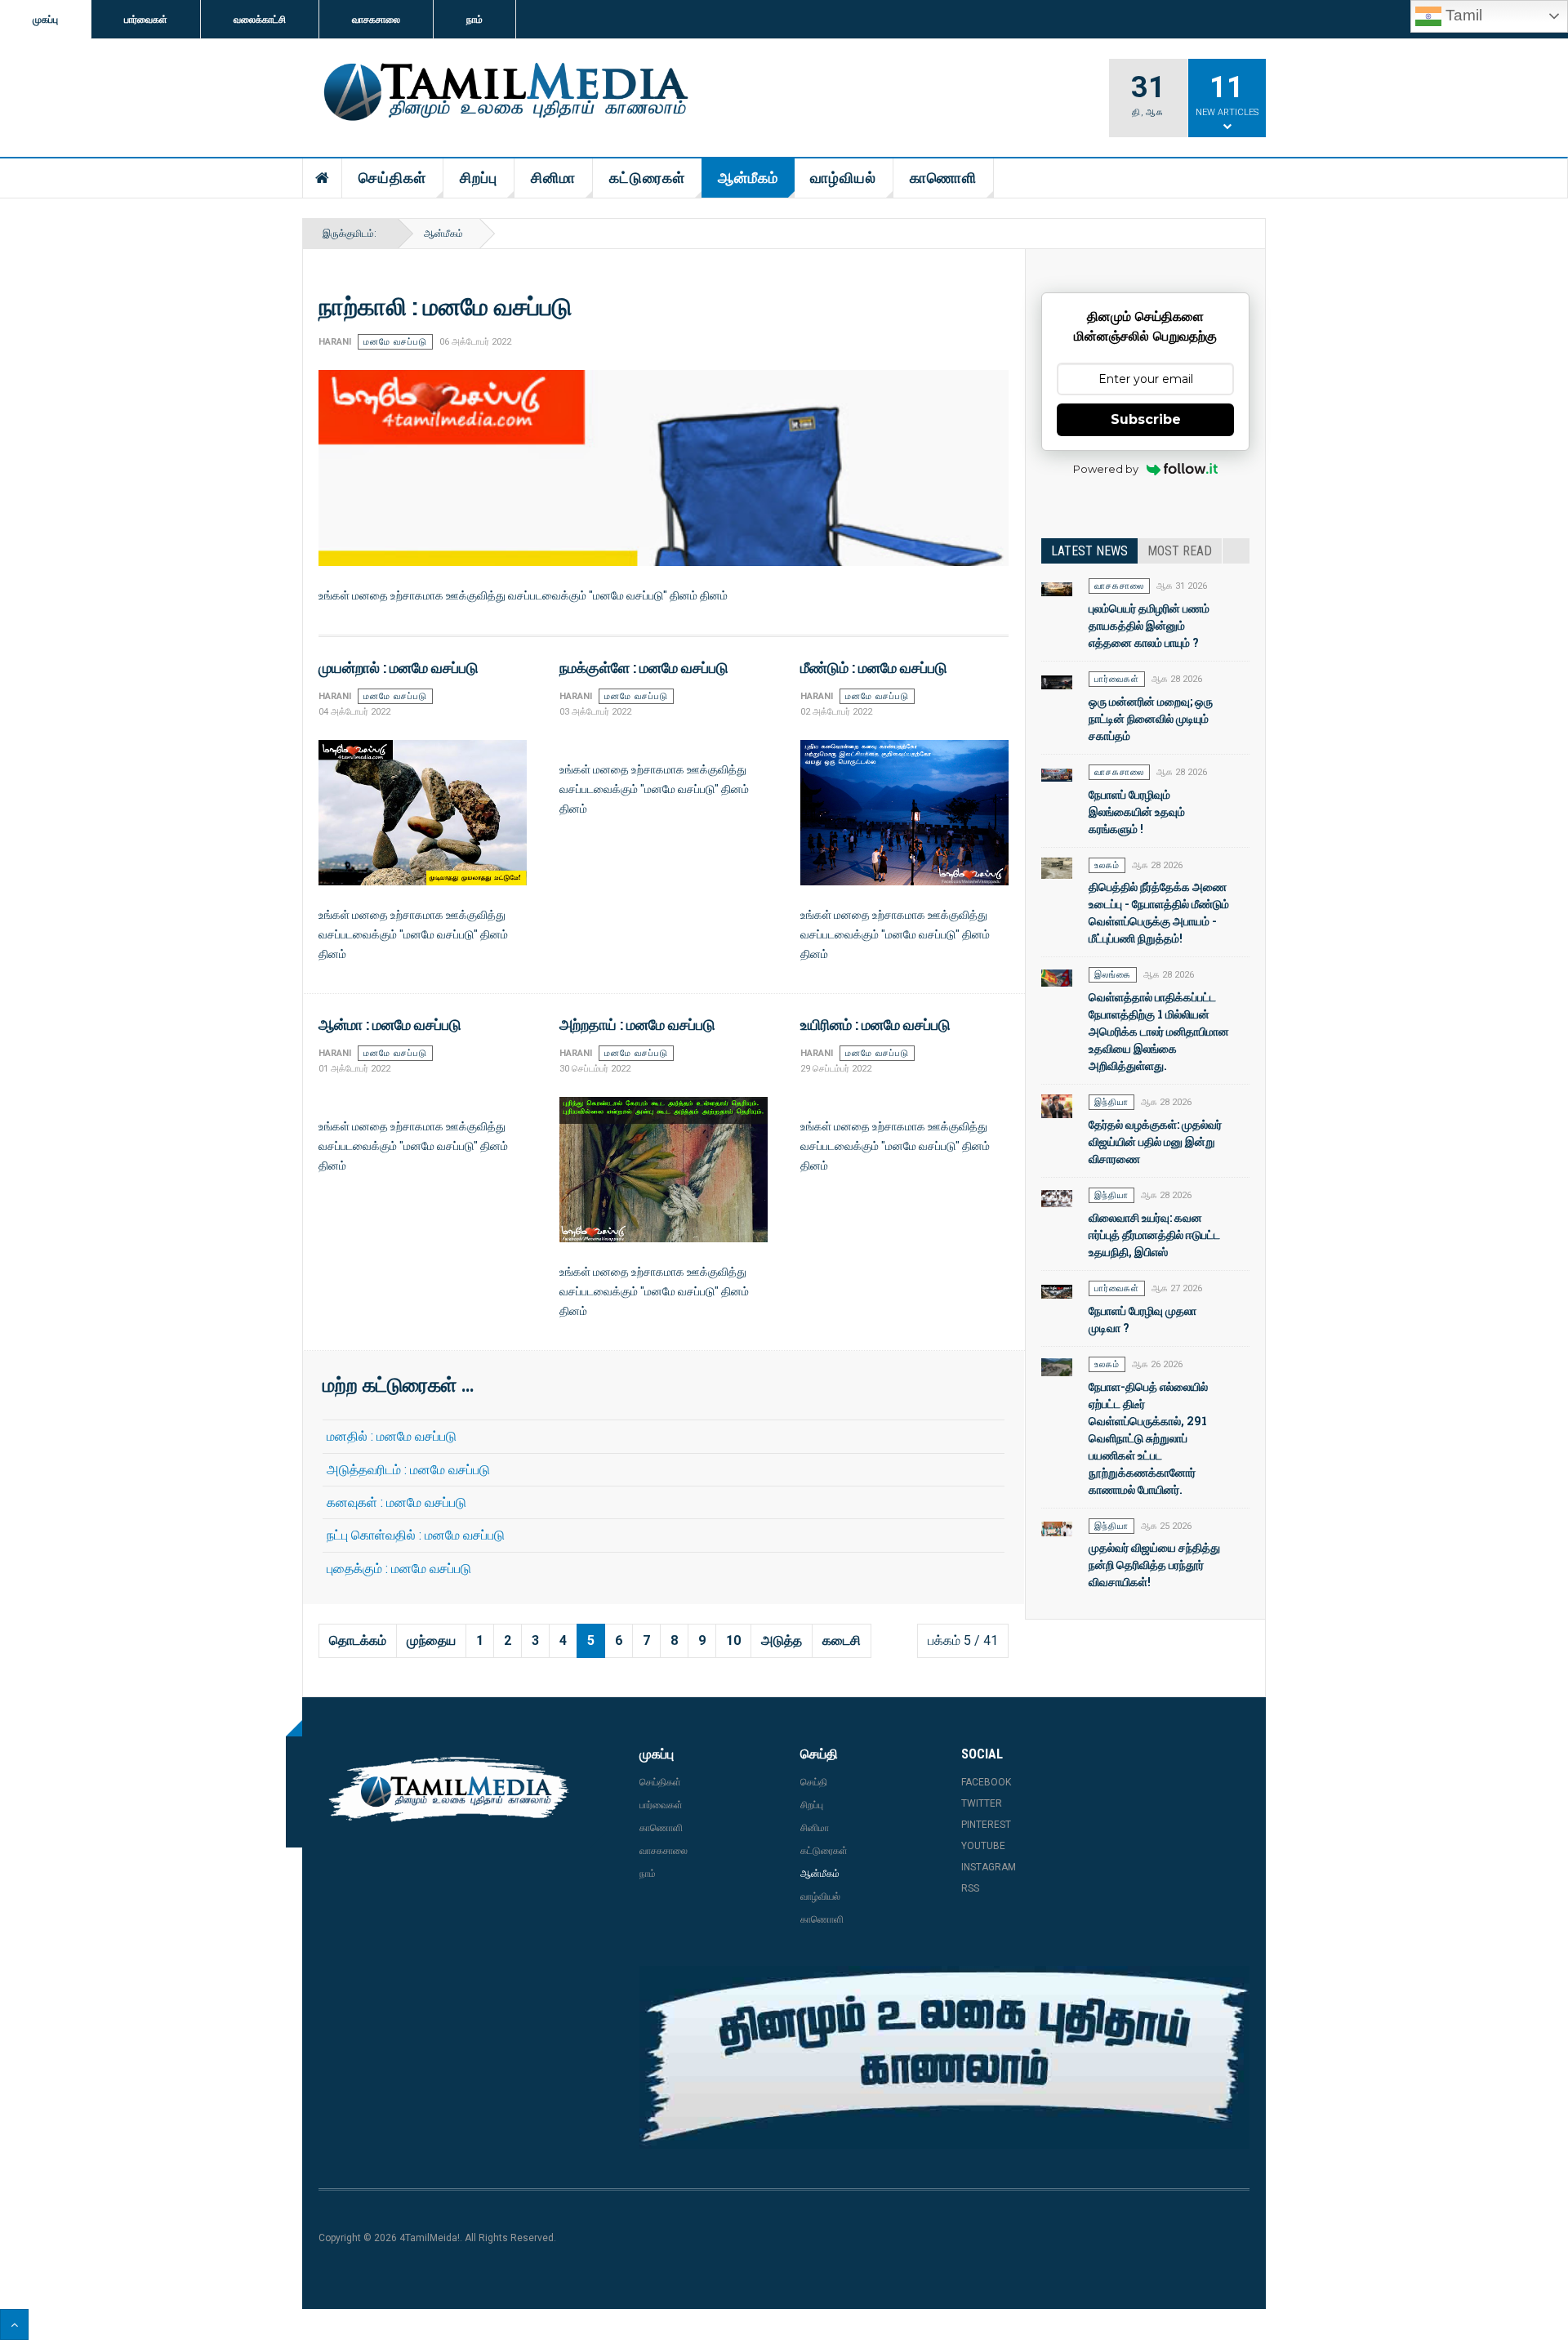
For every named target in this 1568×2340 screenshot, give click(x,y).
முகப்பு (45, 20)
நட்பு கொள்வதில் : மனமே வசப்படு (416, 1535)
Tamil (1462, 15)
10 (733, 1640)
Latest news (1089, 551)
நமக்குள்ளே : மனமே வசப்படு (644, 667)
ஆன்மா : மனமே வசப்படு (390, 1024)
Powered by (1106, 469)
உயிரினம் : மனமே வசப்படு (875, 1024)
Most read (1180, 551)
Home (323, 178)
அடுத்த (782, 1640)
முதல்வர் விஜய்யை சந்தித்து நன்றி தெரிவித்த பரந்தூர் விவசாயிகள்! (1154, 1564)
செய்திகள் (392, 178)
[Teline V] (503, 93)
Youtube (983, 1846)
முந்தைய (431, 1640)
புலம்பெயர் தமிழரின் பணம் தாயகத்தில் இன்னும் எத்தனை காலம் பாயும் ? (1149, 625)
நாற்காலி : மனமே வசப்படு (445, 306)
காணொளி (943, 178)
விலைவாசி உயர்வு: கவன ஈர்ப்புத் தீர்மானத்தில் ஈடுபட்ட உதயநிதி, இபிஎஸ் (1154, 1235)
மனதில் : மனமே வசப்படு (392, 1436)
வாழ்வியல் (843, 178)
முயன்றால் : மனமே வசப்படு (399, 667)
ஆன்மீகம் (748, 178)
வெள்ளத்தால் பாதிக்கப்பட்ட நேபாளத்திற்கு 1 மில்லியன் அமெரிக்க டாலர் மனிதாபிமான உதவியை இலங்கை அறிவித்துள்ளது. (1159, 1031)
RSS (970, 1888)
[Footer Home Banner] (944, 2057)
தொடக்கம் (358, 1640)
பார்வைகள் (146, 20)
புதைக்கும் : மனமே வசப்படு (399, 1569)
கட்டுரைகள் (647, 178)
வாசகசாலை (376, 20)
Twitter (982, 1803)
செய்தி (814, 1782)
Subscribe (1146, 419)
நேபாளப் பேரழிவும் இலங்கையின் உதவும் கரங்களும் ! (1137, 811)
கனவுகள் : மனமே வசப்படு (396, 1502)
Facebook (986, 1782)
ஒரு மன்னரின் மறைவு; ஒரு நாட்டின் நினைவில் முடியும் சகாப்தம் (1151, 718)
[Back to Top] (14, 2324)
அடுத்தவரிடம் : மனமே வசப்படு (408, 1470)
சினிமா (553, 178)
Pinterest (986, 1825)
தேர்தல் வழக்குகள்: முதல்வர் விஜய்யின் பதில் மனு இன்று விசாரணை (1155, 1141)
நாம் (474, 20)
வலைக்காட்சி (260, 20)
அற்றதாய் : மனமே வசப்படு (637, 1024)
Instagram (989, 1867)
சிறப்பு (479, 178)
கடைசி (842, 1640)
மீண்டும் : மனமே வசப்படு (874, 667)
